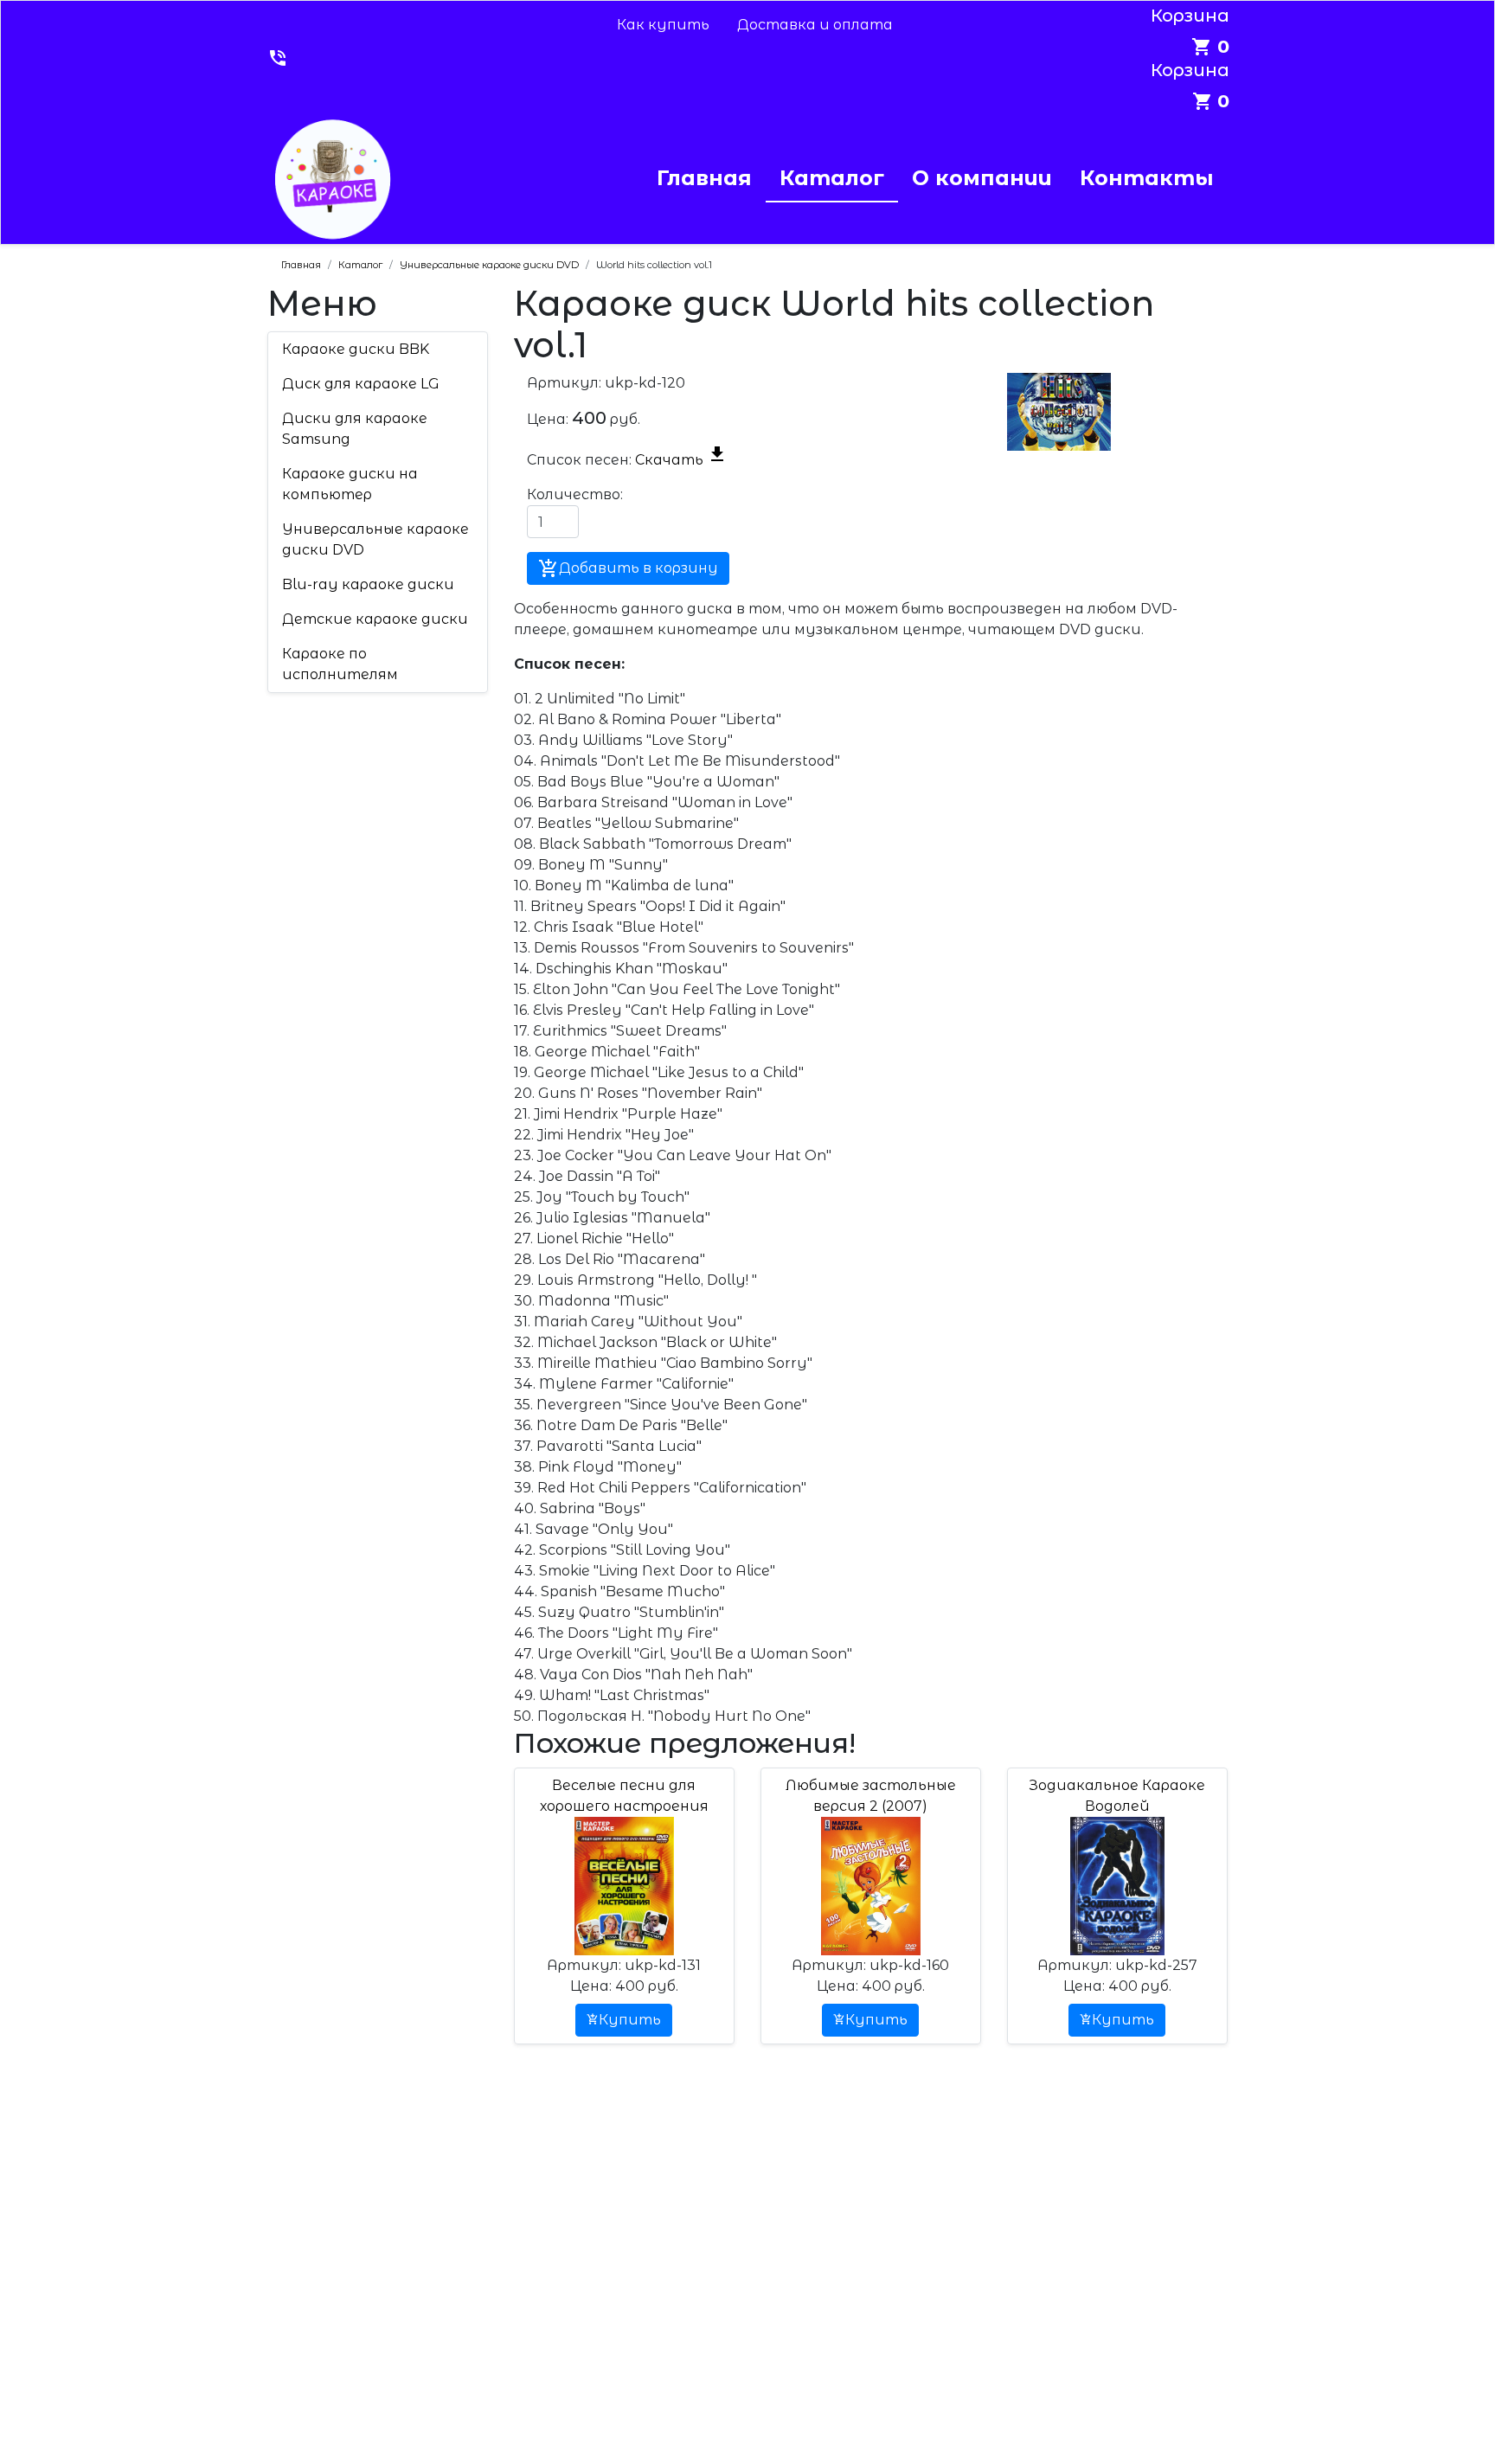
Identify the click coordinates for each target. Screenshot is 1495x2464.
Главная (704, 178)
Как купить (663, 25)
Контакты (1147, 178)
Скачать (681, 460)
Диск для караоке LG (361, 384)
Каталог (832, 178)
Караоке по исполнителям (340, 664)
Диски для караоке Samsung (355, 429)
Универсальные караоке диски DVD (375, 539)
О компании (982, 178)
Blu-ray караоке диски (368, 584)
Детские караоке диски (375, 619)
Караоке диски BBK (356, 349)
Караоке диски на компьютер (350, 484)
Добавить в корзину (628, 568)
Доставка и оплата (815, 25)
